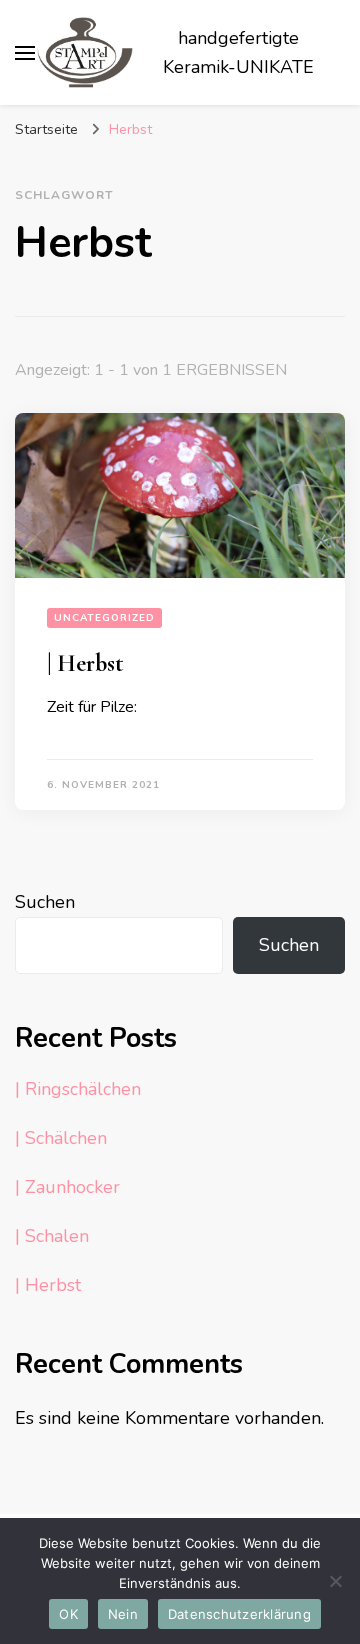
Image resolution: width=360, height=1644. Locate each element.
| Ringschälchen (78, 1089)
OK (68, 1614)
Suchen (45, 902)
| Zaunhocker (67, 1187)
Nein (123, 1614)
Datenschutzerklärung (239, 1614)
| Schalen (52, 1236)
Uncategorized (104, 618)
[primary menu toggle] (25, 53)
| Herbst (85, 663)
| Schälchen (61, 1138)
